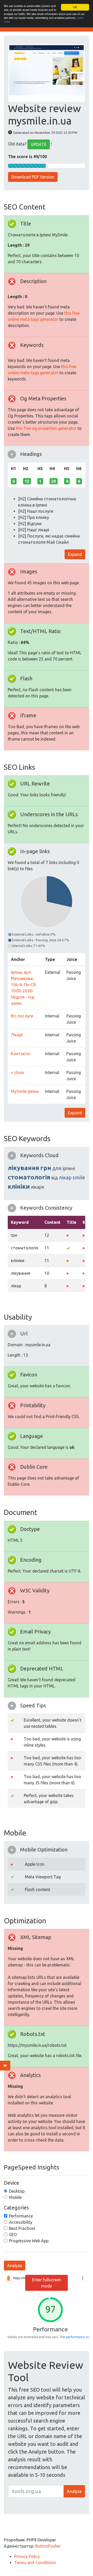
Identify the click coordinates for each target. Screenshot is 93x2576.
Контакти (20, 1054)
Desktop (17, 2191)
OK (75, 7)
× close (17, 1072)
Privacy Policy (27, 2556)
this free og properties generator (46, 428)
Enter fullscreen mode (47, 2283)
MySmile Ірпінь (25, 1091)
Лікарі (17, 1035)
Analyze (15, 2266)
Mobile (15, 2197)
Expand (75, 554)
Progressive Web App (29, 2241)
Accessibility (21, 2222)
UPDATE (39, 144)
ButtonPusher (48, 2546)
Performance (21, 2216)
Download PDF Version (33, 177)
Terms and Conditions (35, 2563)
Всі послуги (22, 1016)
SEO (13, 2235)
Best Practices (22, 2228)
